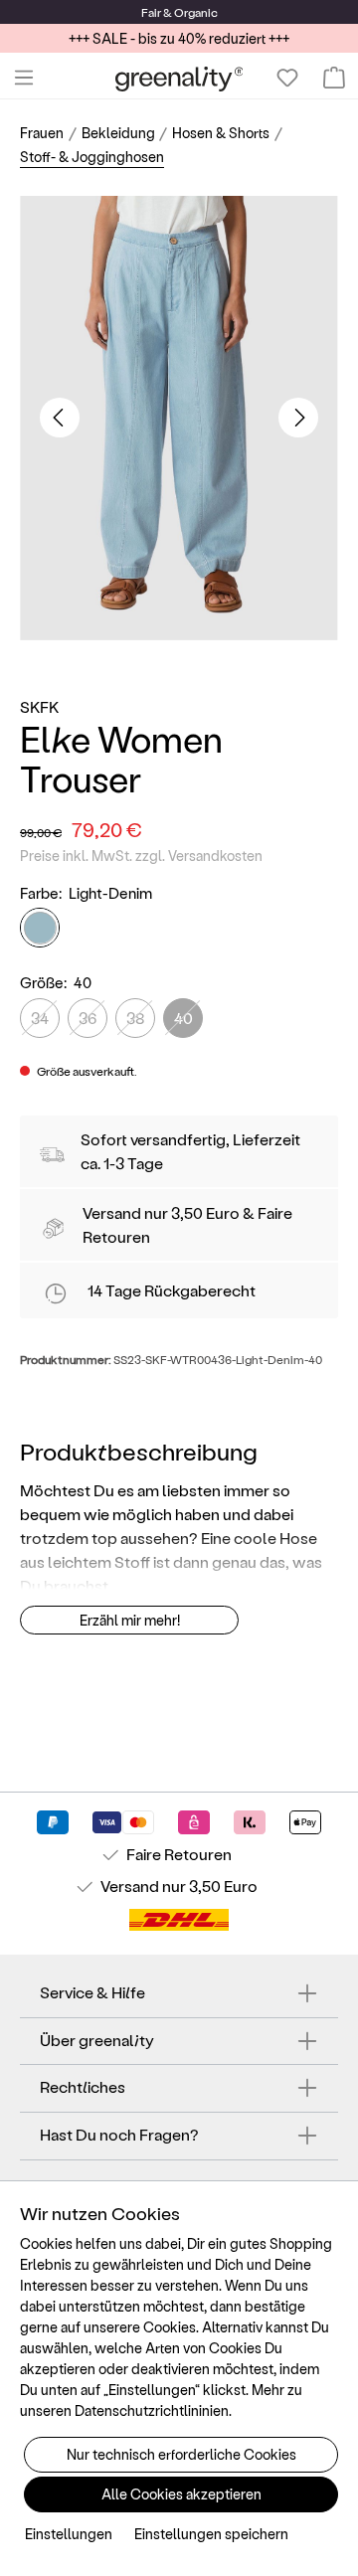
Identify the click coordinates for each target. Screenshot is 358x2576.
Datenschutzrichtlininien (152, 2410)
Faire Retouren (179, 1854)
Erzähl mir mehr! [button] (130, 1620)
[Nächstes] (298, 418)
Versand (112, 1212)
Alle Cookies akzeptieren (181, 2494)
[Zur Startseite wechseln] (179, 78)
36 (88, 1018)
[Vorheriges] (60, 418)
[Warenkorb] (334, 78)
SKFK (39, 706)
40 (183, 1018)
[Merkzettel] (287, 78)
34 (40, 1018)
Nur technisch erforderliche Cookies (181, 2454)
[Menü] (24, 78)
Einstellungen (69, 2534)
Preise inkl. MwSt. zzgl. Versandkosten (141, 856)
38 (136, 1018)
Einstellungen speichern (211, 2534)
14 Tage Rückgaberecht (172, 1290)
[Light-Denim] (40, 928)
